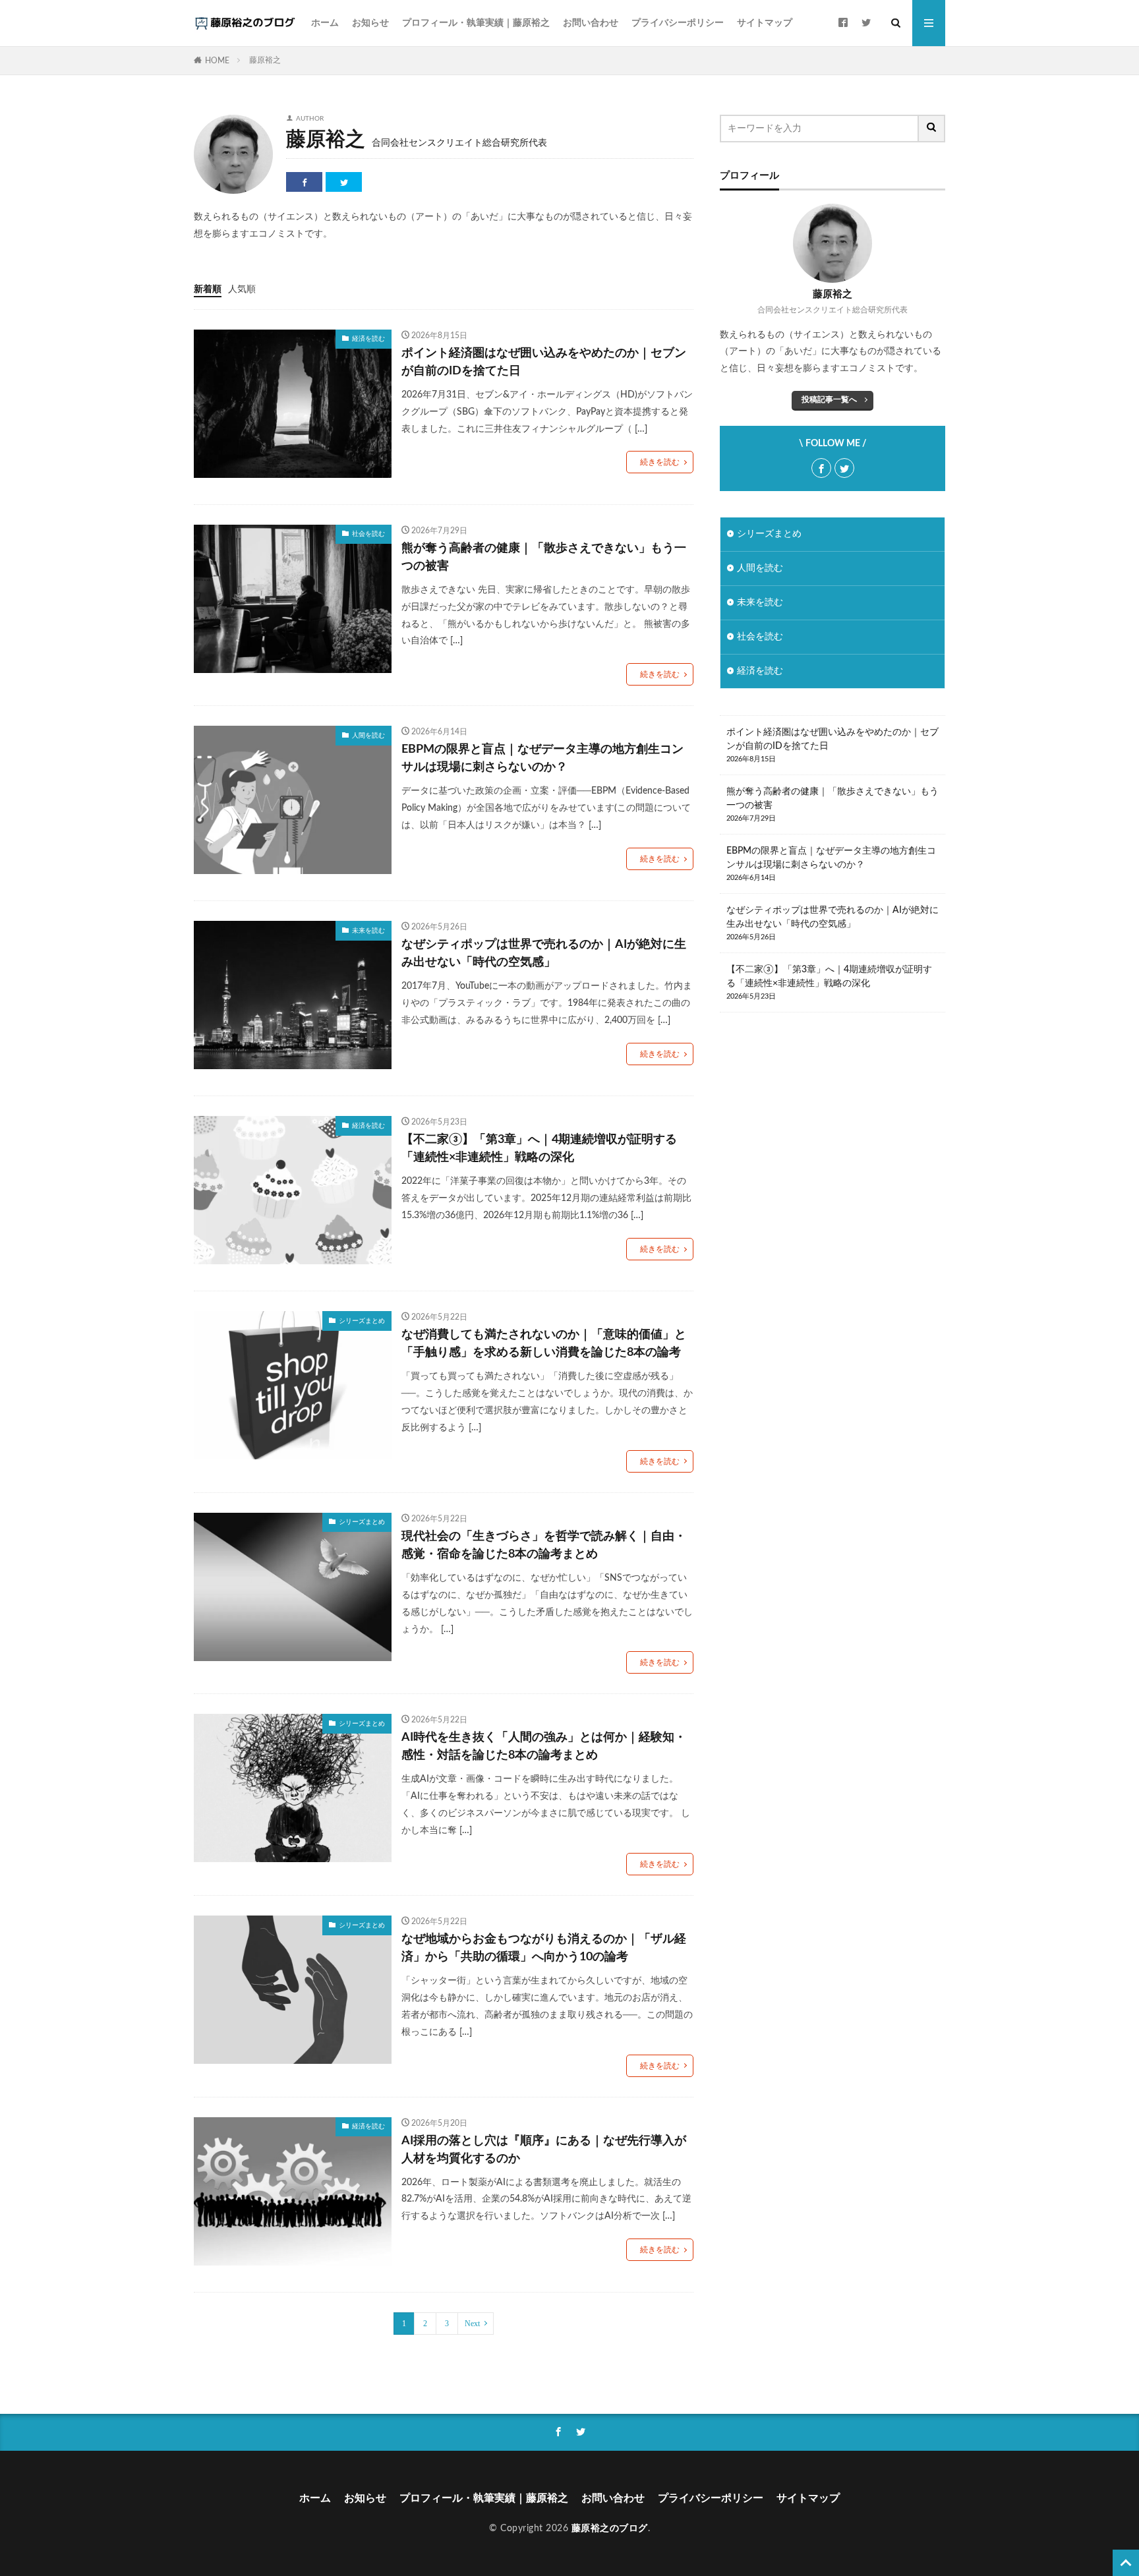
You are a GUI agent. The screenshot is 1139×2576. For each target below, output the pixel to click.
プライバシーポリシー (678, 23)
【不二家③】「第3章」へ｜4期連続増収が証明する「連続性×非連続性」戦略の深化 (539, 1149)
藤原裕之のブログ (610, 2529)
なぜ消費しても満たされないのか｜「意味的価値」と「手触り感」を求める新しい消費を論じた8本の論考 (544, 1344)
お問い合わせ (591, 23)
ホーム (325, 23)
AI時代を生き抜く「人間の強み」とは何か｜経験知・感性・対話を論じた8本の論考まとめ (544, 1746)
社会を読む (368, 534)
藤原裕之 (265, 60)
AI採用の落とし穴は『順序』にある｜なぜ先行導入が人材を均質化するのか (544, 2150)
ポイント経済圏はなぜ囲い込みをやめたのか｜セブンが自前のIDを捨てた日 (544, 362)
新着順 (208, 289)
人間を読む (368, 736)
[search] (932, 129)
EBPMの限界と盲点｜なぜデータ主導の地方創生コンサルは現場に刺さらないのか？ (542, 758)
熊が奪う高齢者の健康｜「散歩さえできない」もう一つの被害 (544, 557)
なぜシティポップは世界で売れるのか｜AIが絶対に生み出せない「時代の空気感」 (544, 953)
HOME (217, 61)
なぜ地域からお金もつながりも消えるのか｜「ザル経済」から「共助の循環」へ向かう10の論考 (544, 1948)
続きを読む (660, 462)
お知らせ (370, 23)
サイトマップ (765, 23)
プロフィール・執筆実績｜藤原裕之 (476, 23)
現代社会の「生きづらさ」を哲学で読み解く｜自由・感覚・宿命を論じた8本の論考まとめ (544, 1545)
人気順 (242, 289)
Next (472, 2324)
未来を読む (368, 931)
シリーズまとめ (362, 1321)
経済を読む (368, 339)
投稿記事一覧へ (829, 399)
